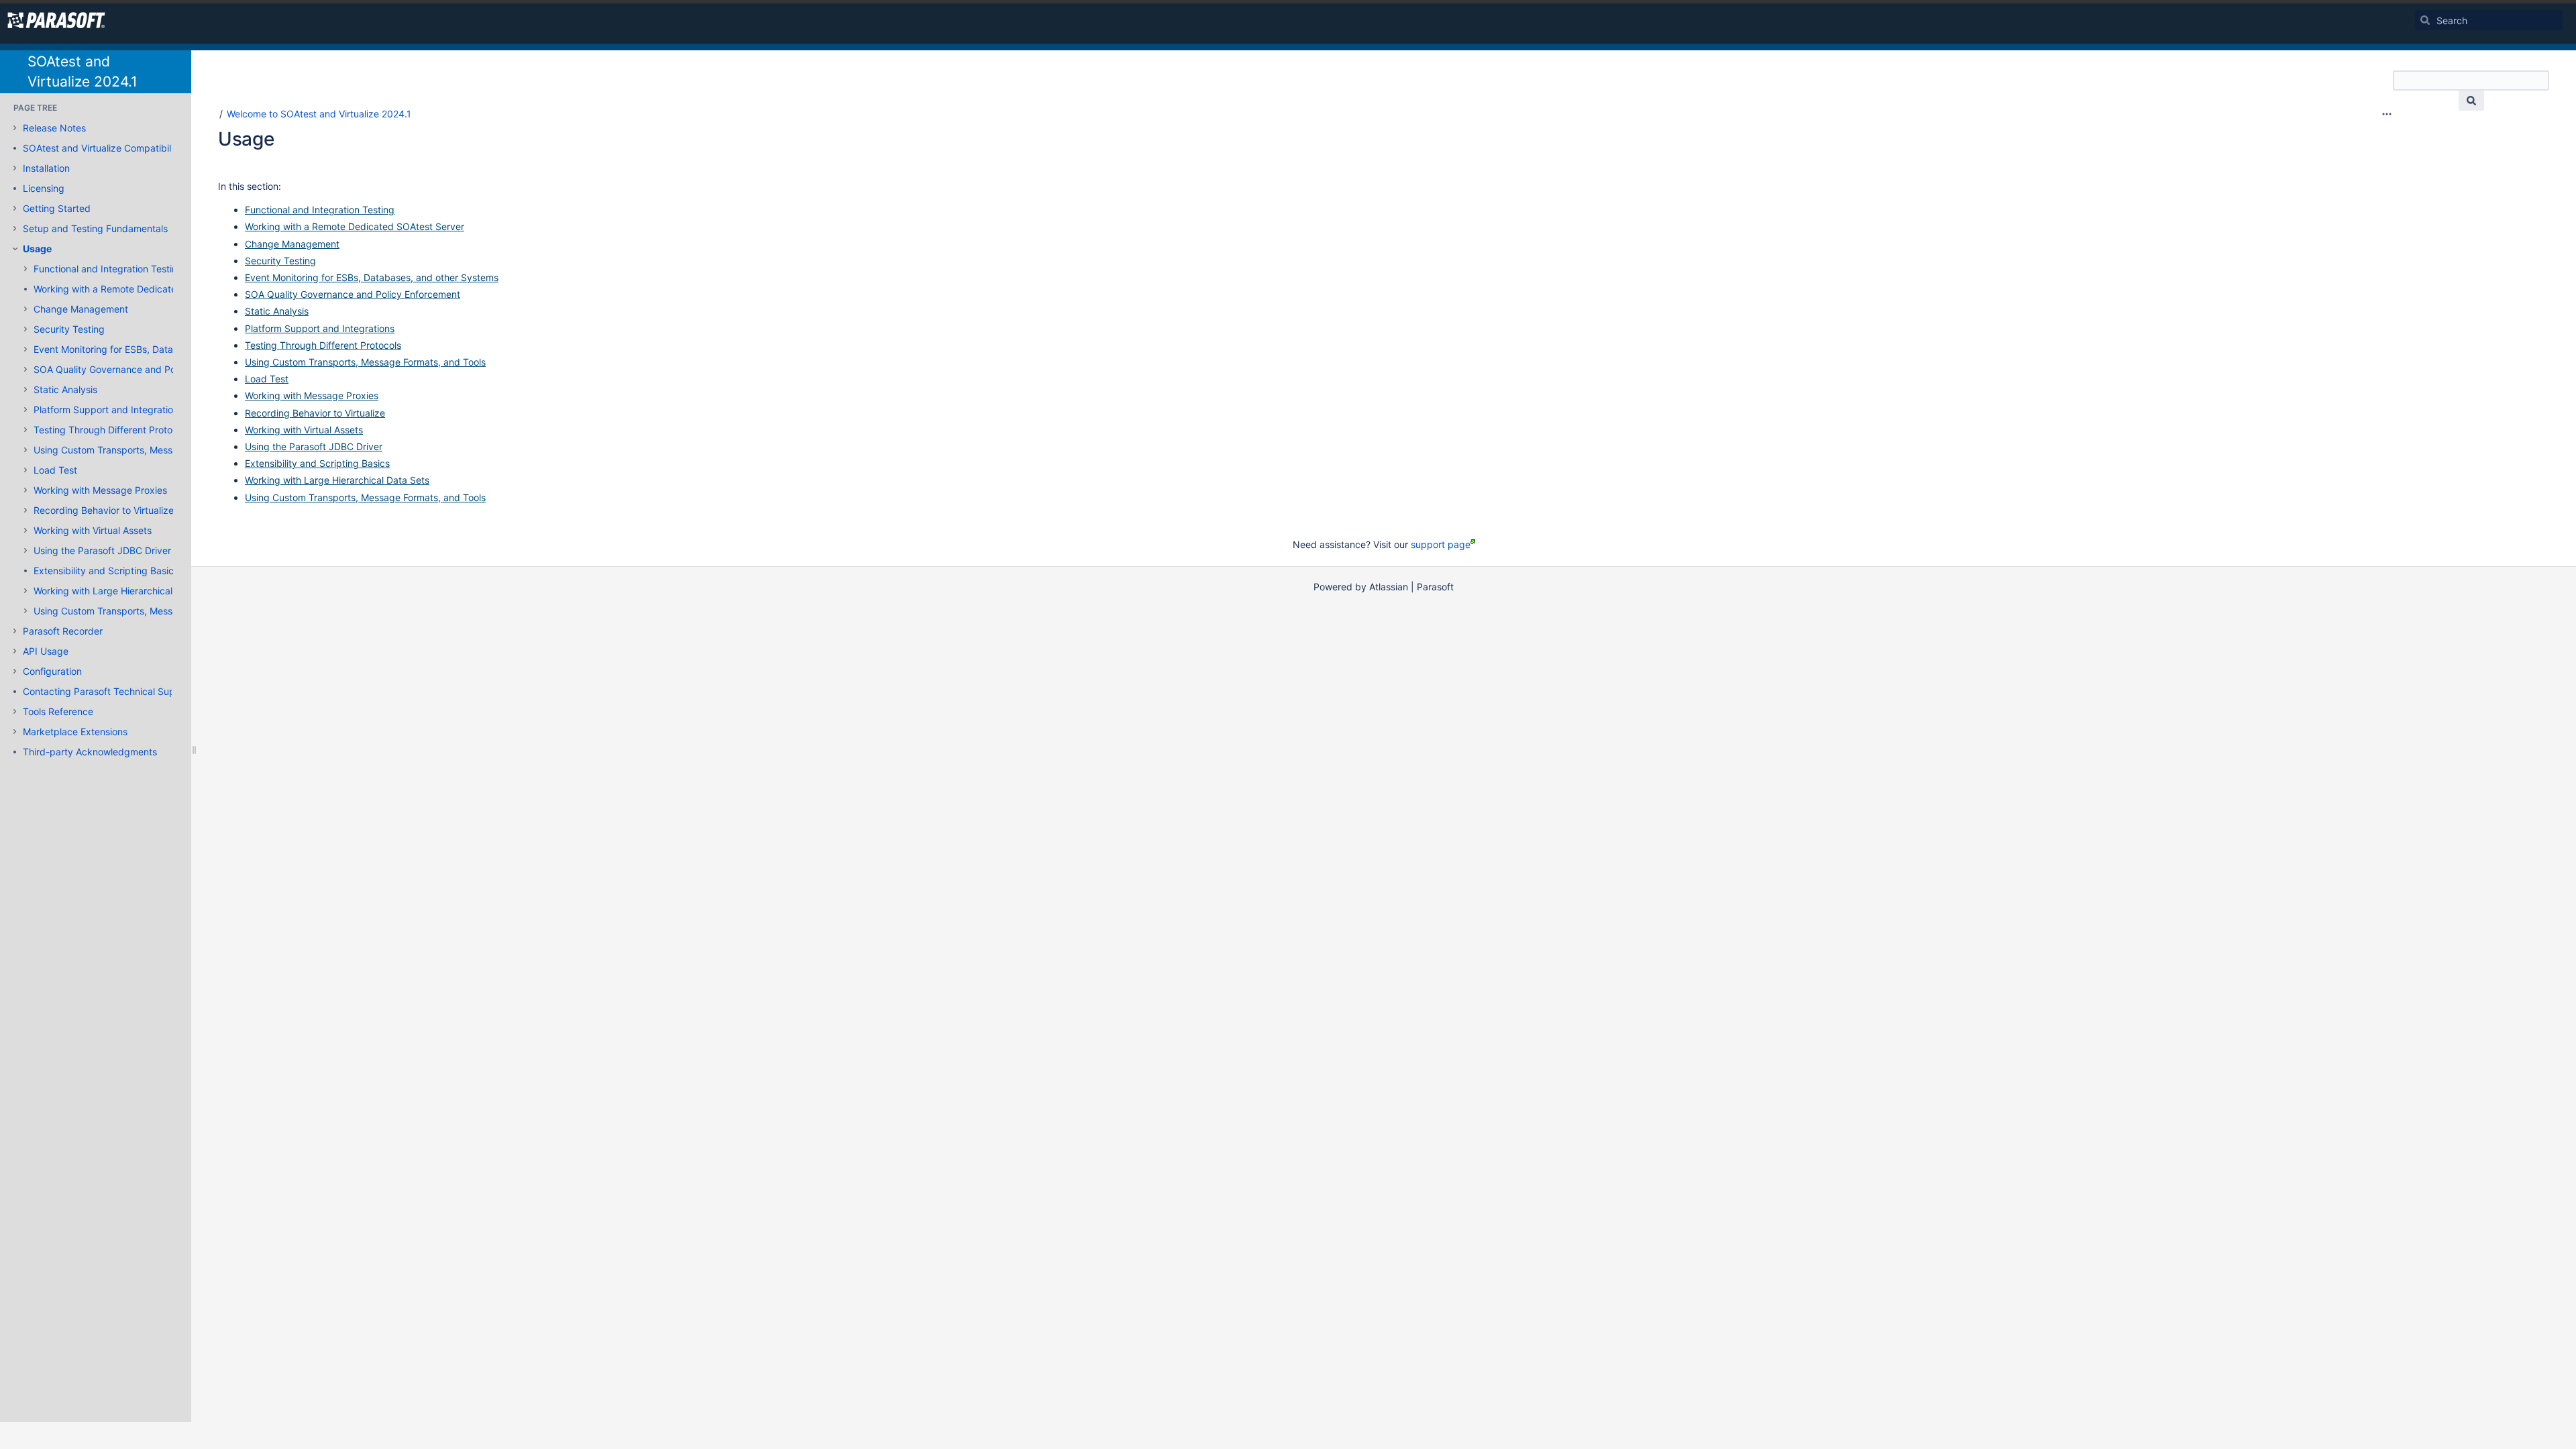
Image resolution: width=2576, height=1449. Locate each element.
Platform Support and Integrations (108, 410)
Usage (37, 249)
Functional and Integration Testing (108, 269)
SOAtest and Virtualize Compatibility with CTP (123, 148)
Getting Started (57, 208)
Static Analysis (65, 389)
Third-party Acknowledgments (90, 752)
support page (1441, 544)
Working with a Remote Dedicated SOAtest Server (143, 289)
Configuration (52, 671)
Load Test (55, 470)
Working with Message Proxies (100, 490)
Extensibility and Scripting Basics (106, 571)
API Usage (46, 651)
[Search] (2425, 20)
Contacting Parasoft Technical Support (108, 691)
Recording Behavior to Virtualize (104, 510)
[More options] (2387, 114)
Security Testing (69, 329)
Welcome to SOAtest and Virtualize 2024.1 (319, 114)
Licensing (44, 188)
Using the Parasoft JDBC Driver (102, 550)
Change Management (81, 309)
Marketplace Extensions (75, 732)
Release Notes (54, 128)
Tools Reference (58, 711)
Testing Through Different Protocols (112, 430)
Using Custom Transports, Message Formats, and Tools (154, 450)
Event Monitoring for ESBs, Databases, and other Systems (160, 349)
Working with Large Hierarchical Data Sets (126, 591)
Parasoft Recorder (63, 631)
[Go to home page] (56, 20)
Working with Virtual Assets (93, 530)
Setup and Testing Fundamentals (95, 228)
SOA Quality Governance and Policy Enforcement (141, 369)
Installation (46, 168)
